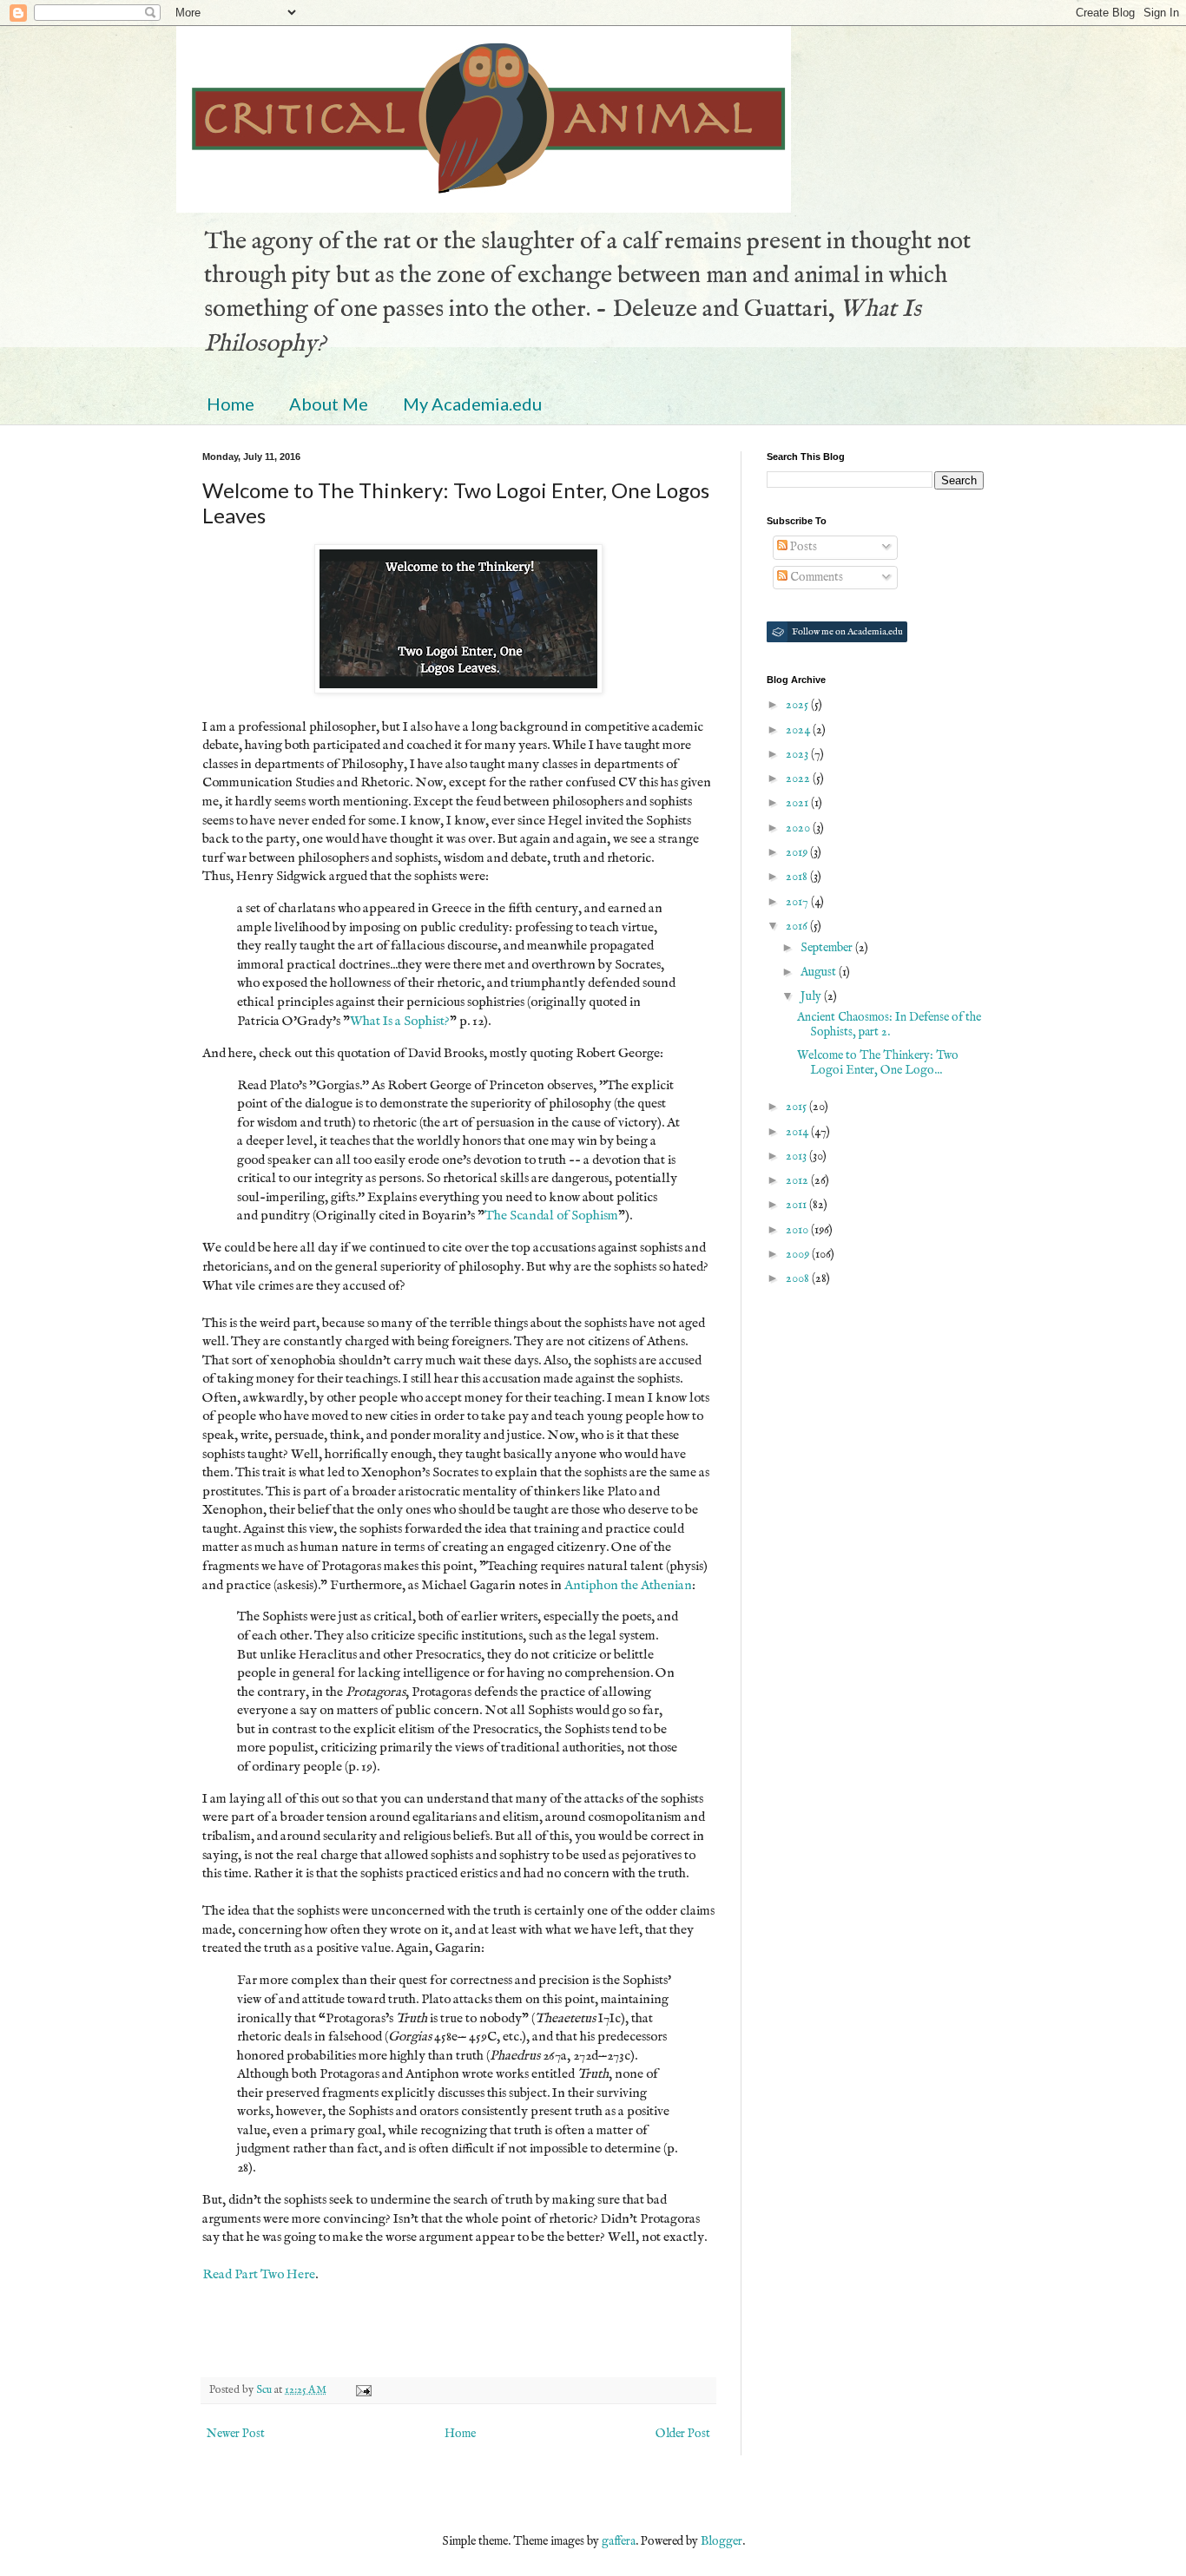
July (812, 996)
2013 (797, 1156)
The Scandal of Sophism (551, 1216)
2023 (798, 754)
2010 (798, 1230)
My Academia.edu (472, 404)
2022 (799, 779)
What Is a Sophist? (400, 1022)
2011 (797, 1205)
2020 (799, 828)
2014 (798, 1132)
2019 (798, 852)
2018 (798, 877)
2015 (797, 1107)
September (828, 948)
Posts (802, 547)
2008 (799, 1278)
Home (231, 404)
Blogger (721, 2541)
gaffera (619, 2541)
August (820, 972)
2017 (798, 902)
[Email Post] (362, 2390)
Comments (815, 577)
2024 (799, 730)
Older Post (683, 2434)
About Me (329, 404)
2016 (798, 926)
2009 (799, 1254)
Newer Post (236, 2434)
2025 (798, 705)
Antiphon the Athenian (628, 1586)
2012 (798, 1180)
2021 (798, 803)
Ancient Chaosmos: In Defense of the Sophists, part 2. (889, 1025)
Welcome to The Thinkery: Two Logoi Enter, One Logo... (878, 1063)
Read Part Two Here (259, 2275)
